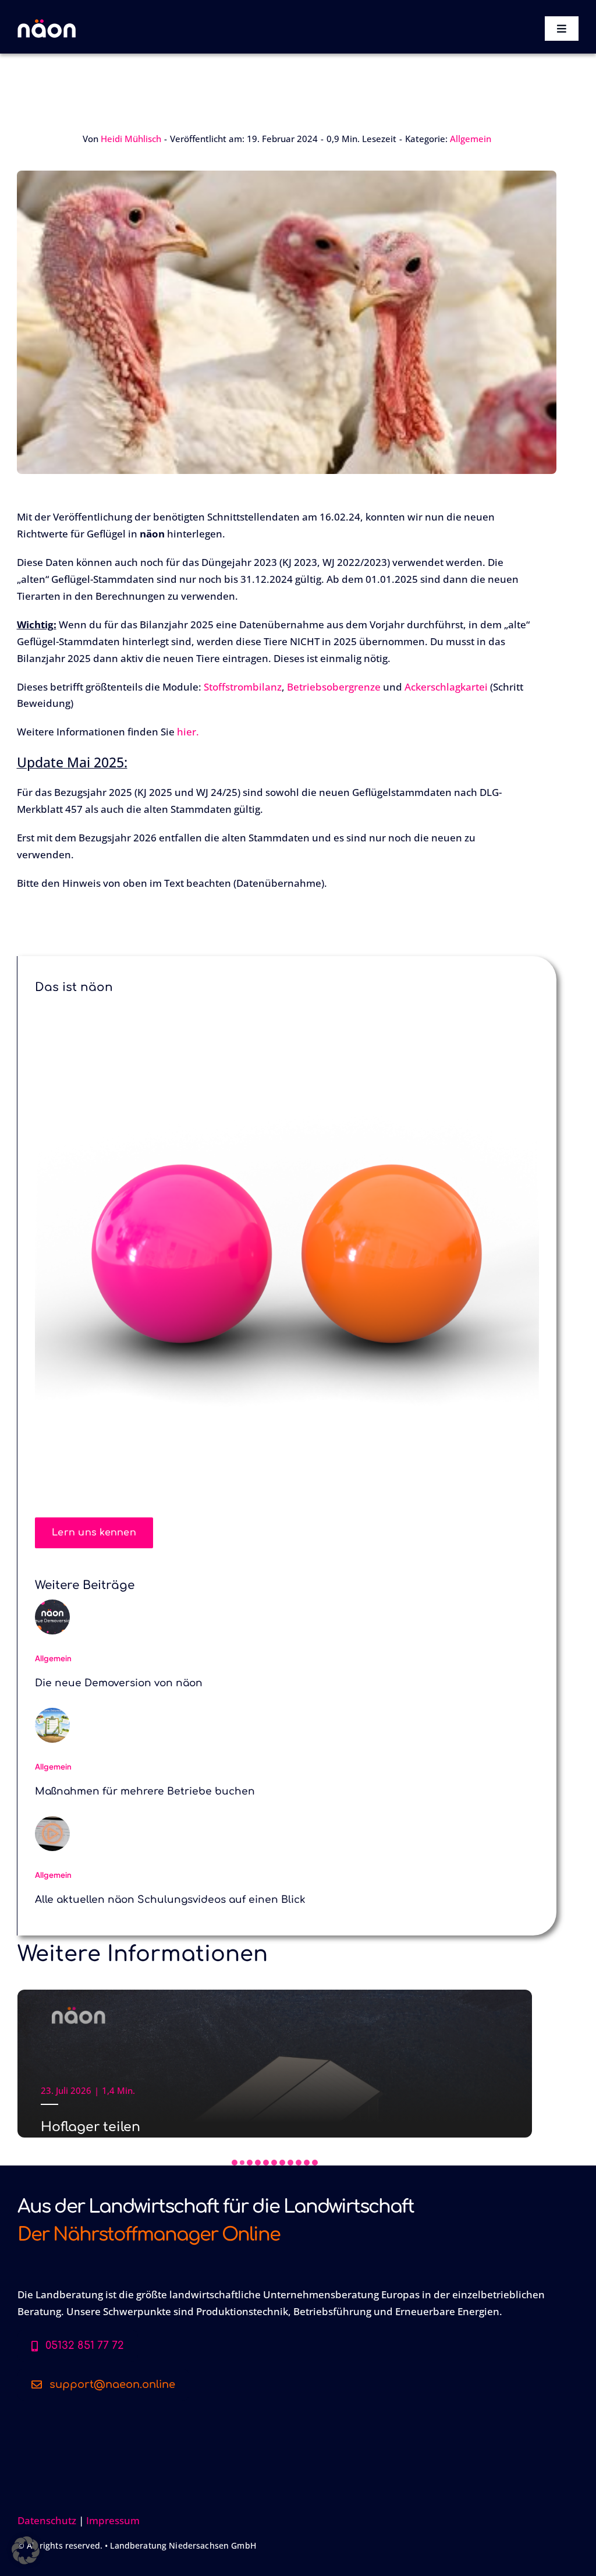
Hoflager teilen (91, 2127)
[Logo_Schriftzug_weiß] (47, 24)
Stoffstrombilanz (243, 687)
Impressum (113, 2520)
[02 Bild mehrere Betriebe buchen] (52, 1713)
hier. (188, 732)
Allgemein (471, 139)
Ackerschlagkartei (446, 687)
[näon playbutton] (52, 1821)
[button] (235, 2163)
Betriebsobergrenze (334, 687)
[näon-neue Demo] (52, 1604)
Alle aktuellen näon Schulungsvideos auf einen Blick (170, 1900)
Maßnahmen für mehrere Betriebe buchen (145, 1791)
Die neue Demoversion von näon (119, 1683)
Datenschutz (47, 2520)
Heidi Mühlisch (131, 139)
